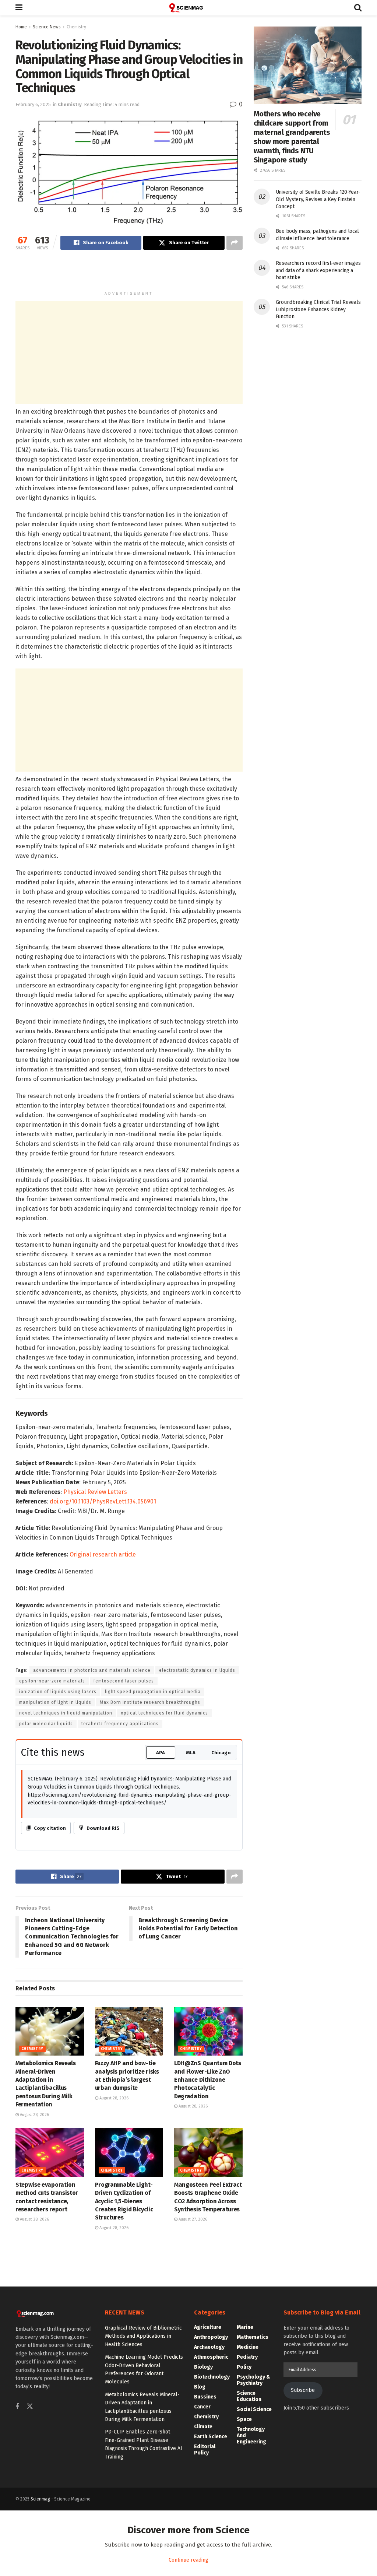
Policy (244, 2367)
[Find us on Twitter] (30, 2407)
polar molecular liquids (46, 1724)
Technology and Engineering (251, 2435)
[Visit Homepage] (188, 8)
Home (21, 27)
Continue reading (188, 2560)
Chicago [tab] (221, 1753)
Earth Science (211, 2437)
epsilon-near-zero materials (52, 1681)
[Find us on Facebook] (17, 2407)
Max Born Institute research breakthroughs (150, 1702)
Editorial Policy (205, 2450)
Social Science (254, 2409)
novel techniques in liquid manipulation (66, 1713)
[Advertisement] (129, 274)
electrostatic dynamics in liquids (197, 1670)
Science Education (249, 2396)
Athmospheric (211, 2357)
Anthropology (211, 2337)
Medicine (248, 2347)
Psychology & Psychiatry (253, 2380)
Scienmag (40, 2499)
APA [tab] (161, 1753)
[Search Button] (358, 8)
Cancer (202, 2407)
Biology (203, 2367)
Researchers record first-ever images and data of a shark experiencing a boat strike (318, 270)
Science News (47, 27)
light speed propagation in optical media (153, 1692)
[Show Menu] (19, 8)
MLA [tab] (191, 1753)
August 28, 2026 (34, 2115)
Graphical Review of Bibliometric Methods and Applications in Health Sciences (143, 2336)
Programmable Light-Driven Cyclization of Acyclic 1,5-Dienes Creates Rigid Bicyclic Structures (124, 2201)
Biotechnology (212, 2377)
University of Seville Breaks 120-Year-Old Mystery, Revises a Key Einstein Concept (318, 199)
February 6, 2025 (33, 104)
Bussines (205, 2397)
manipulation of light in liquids (55, 1702)
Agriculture (208, 2327)
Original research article (103, 1554)
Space (244, 2419)
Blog (200, 2387)
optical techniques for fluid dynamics (164, 1713)
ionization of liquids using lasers (58, 1692)
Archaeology (209, 2347)
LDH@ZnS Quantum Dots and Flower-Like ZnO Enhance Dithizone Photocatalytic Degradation (208, 2080)
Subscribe (303, 2390)
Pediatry (247, 2357)
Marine (245, 2327)
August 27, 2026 (192, 2219)
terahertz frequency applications (120, 1724)
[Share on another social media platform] (235, 243)
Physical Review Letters (95, 1492)
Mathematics (253, 2337)
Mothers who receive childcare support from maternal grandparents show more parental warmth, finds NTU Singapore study (292, 137)
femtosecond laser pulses (124, 1681)
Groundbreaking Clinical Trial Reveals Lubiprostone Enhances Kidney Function (318, 309)
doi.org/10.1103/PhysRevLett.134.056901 (103, 1501)
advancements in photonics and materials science (92, 1670)
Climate (203, 2427)
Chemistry (76, 27)
